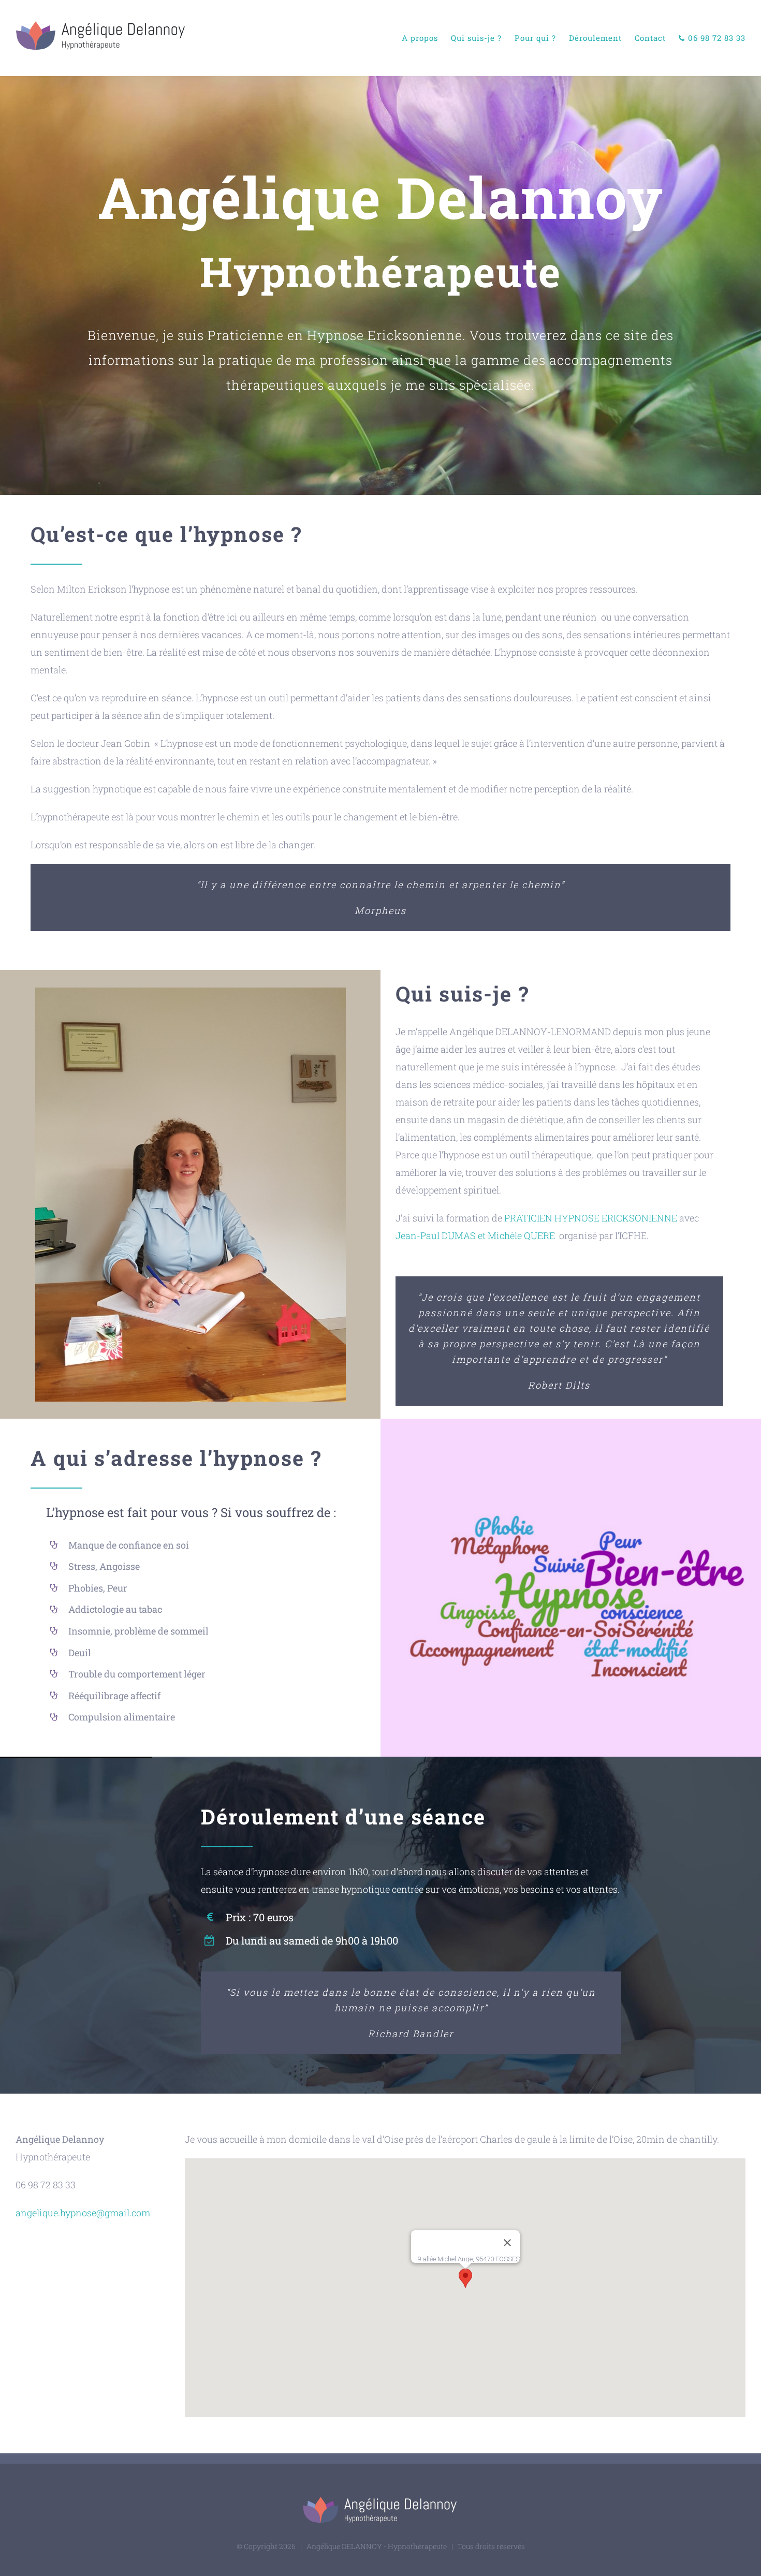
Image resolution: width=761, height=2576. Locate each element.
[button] (465, 2278)
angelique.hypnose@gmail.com (83, 2213)
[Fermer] (507, 2243)
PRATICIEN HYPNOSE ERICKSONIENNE (591, 1218)
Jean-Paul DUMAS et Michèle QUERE (475, 1235)
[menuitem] (426, 38)
